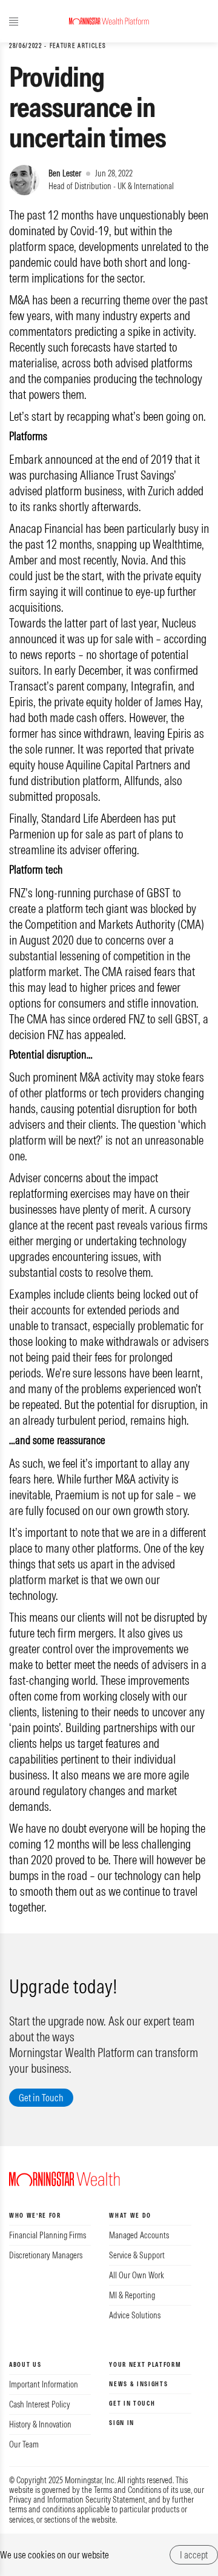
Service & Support (137, 2255)
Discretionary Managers (46, 2255)
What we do (130, 2216)
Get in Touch (41, 2098)
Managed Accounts (139, 2235)
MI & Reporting (132, 2295)
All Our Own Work (137, 2275)
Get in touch (132, 2404)
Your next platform (145, 2365)
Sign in (122, 2423)
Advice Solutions (135, 2315)
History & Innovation (40, 2424)
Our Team (24, 2444)
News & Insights (138, 2384)
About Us (25, 2365)
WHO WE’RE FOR (35, 2216)
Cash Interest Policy (40, 2404)
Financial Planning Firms (48, 2235)
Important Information (44, 2384)
